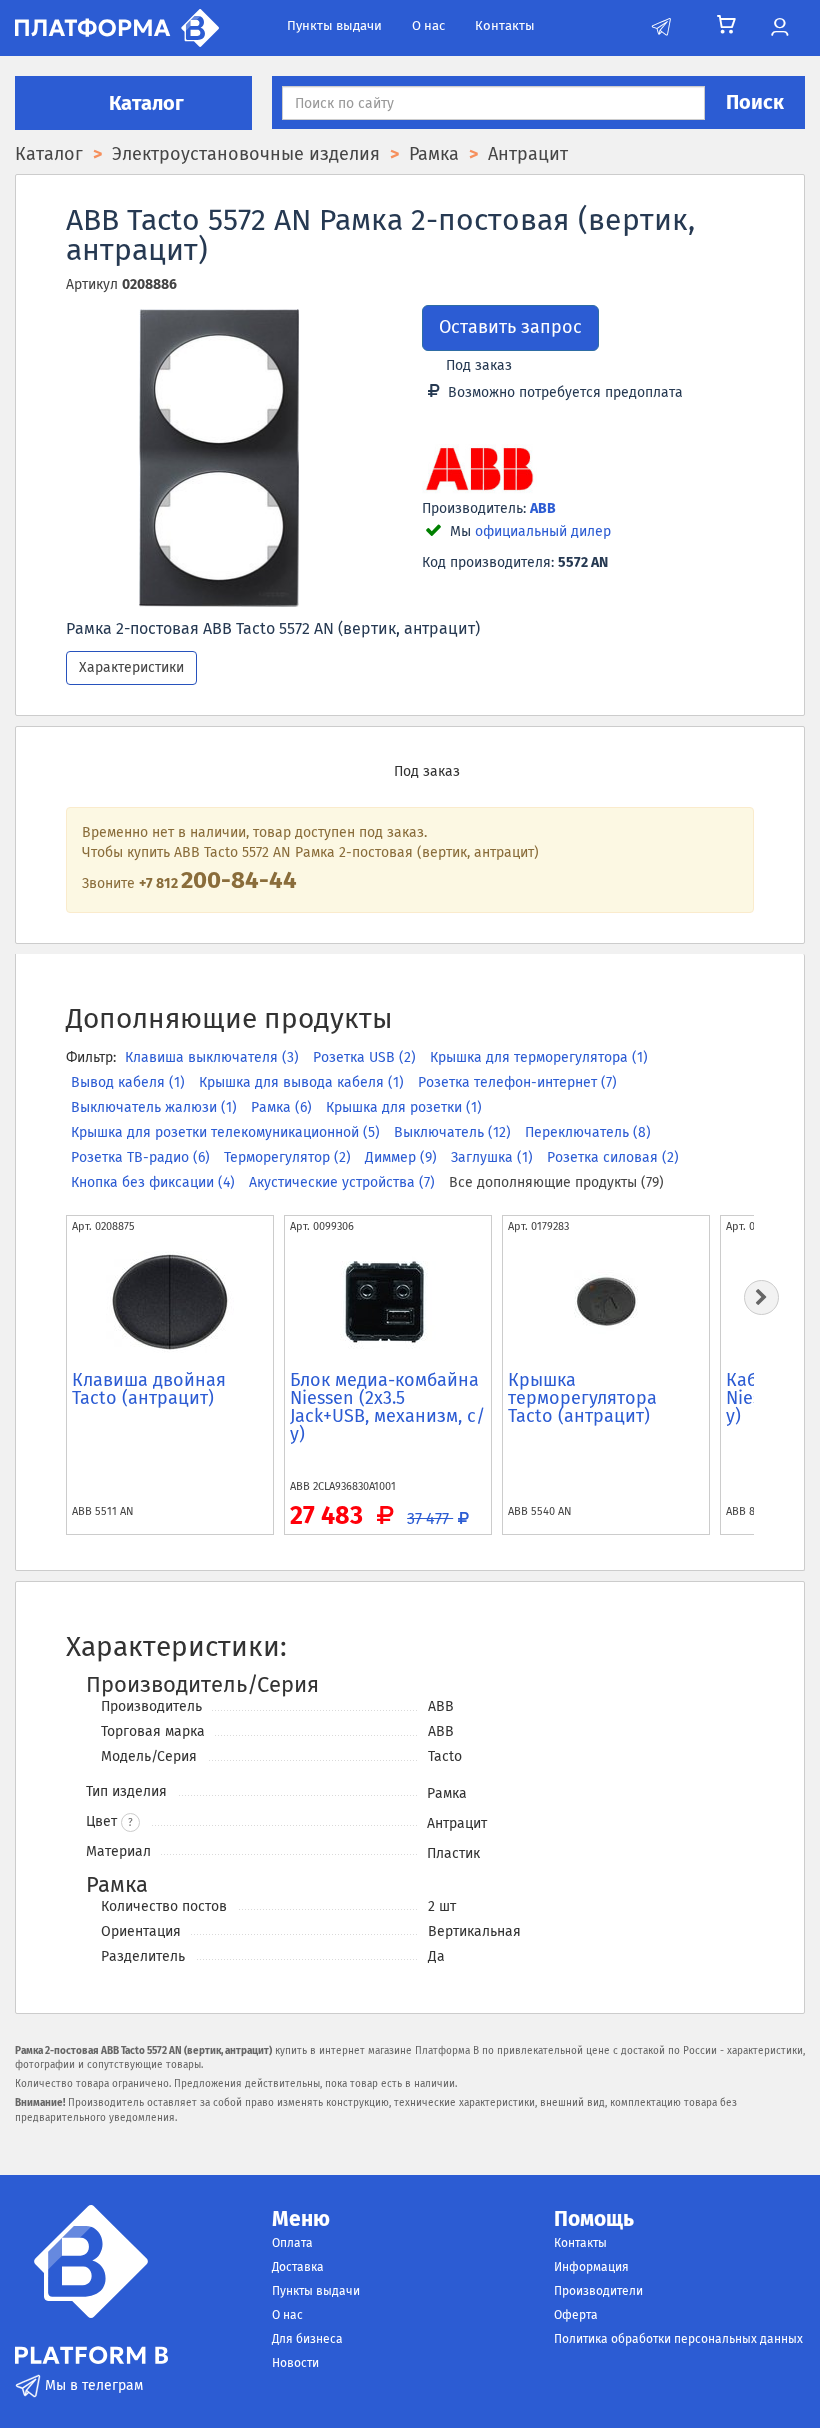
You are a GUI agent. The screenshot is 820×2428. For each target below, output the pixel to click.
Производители (598, 2291)
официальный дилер (543, 531)
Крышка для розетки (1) (404, 1107)
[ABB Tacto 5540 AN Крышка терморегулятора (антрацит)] (606, 1302)
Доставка (298, 2267)
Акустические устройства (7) (344, 1182)
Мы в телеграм (92, 2385)
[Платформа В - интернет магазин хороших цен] (117, 26)
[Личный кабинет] (779, 28)
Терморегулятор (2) (289, 1157)
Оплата (292, 2243)
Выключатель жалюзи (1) (156, 1107)
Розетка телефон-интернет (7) (517, 1082)
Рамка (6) (283, 1107)
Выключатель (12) (454, 1132)
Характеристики (131, 667)
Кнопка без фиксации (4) (155, 1182)
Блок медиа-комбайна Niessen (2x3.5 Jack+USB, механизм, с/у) (387, 1407)
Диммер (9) (403, 1157)
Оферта (576, 2315)
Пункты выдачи (334, 25)
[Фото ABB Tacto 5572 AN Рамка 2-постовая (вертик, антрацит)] (219, 458)
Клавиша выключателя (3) (214, 1057)
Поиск (755, 102)
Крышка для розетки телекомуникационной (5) (227, 1132)
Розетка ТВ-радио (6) (142, 1157)
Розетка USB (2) (366, 1057)
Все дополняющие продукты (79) (556, 1182)
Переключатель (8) (588, 1132)
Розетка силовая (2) (613, 1157)
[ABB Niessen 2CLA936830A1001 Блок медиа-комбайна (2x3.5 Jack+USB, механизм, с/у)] (388, 1302)
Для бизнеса (307, 2339)
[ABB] (479, 470)
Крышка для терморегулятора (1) (539, 1057)
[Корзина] (726, 25)
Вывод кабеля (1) (130, 1082)
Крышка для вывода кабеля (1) (303, 1082)
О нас (428, 25)
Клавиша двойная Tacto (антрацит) (149, 1389)
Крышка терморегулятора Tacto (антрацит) (582, 1398)
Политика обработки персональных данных (678, 2339)
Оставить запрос (510, 327)
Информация (591, 2267)
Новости (295, 2363)
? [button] (130, 1823)
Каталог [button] (144, 103)
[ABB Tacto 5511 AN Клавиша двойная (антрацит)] (170, 1302)
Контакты (505, 25)
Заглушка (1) (494, 1157)
